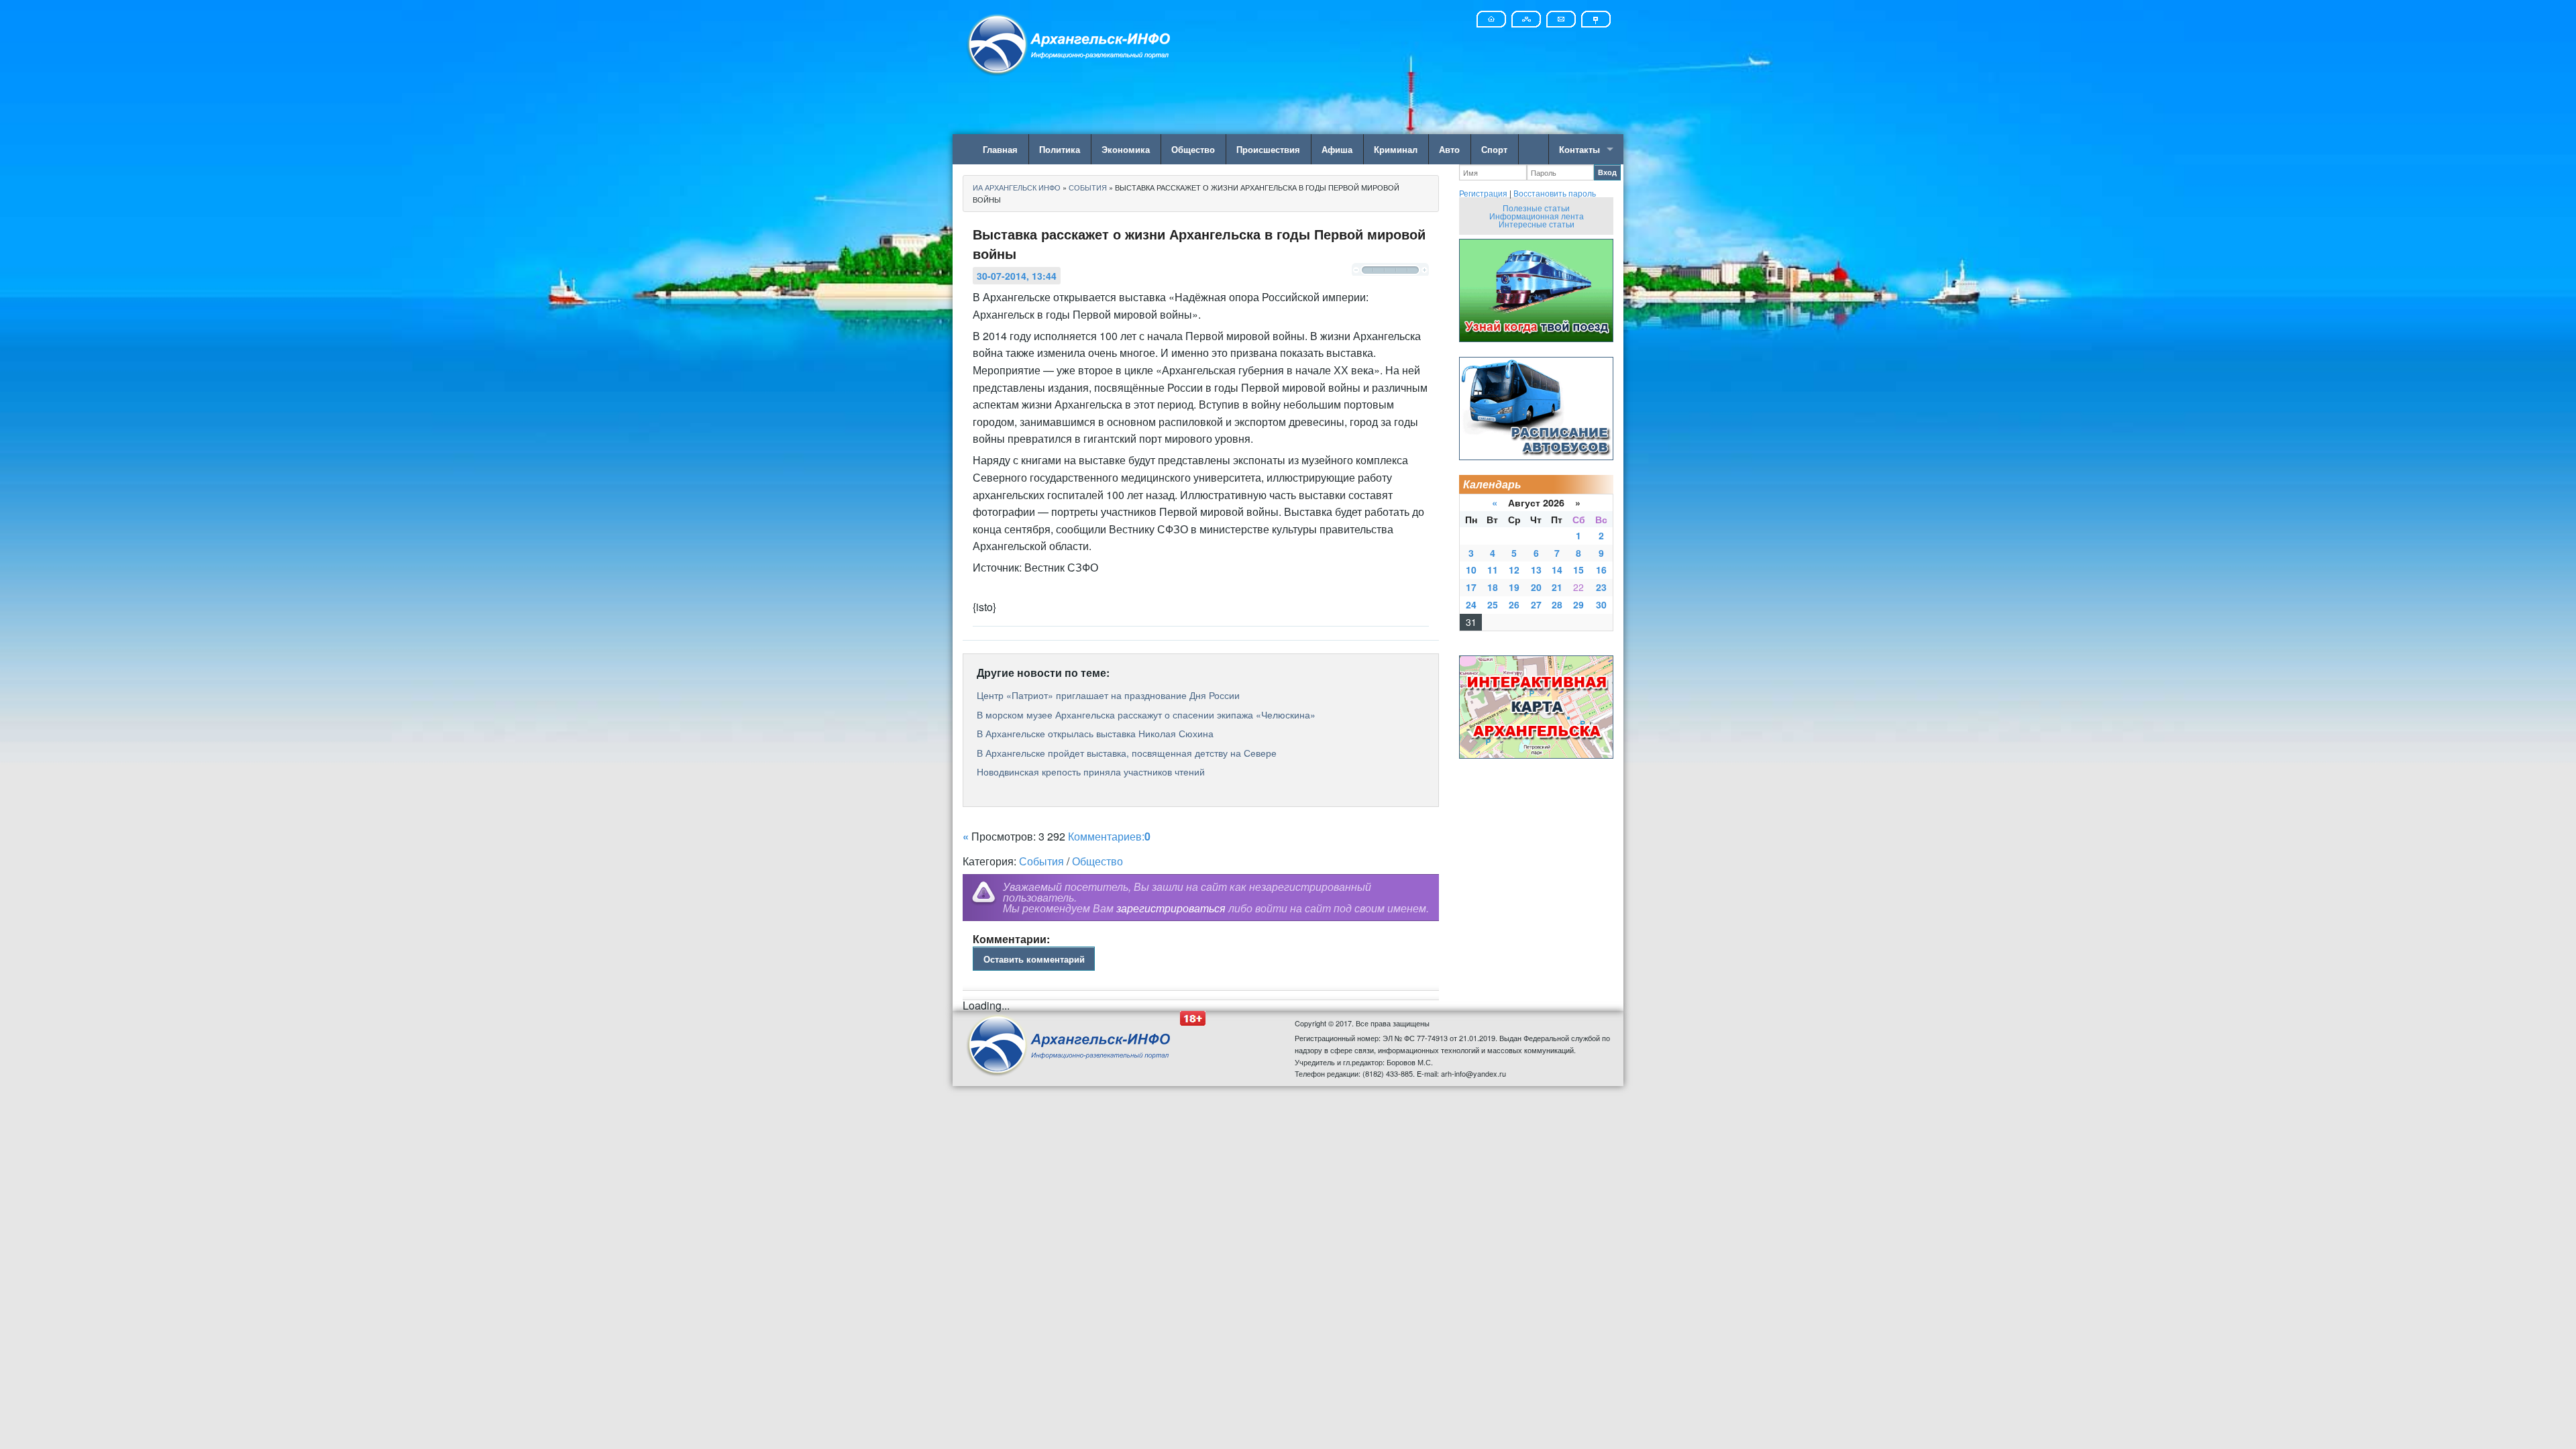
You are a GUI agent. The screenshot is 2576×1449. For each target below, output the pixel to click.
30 (1601, 604)
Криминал (1396, 149)
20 (1536, 587)
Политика (1060, 149)
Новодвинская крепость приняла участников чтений (1091, 771)
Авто (1449, 149)
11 (1493, 570)
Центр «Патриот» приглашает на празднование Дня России (1108, 695)
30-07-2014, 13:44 (1017, 276)
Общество (1193, 149)
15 (1578, 570)
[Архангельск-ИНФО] (1070, 43)
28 (1557, 604)
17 (1471, 587)
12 (1514, 570)
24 (1471, 604)
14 (1557, 570)
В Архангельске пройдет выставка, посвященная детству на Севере (1127, 753)
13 (1536, 570)
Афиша (1337, 149)
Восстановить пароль (1555, 193)
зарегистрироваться (1171, 908)
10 (1471, 570)
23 (1601, 587)
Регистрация (1483, 193)
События (1041, 861)
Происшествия (1268, 149)
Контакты (1579, 149)
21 (1557, 587)
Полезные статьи (1536, 208)
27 (1536, 604)
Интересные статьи (1537, 224)
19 (1514, 587)
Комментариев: (1109, 836)
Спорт (1494, 149)
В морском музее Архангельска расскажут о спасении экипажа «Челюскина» (1146, 714)
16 (1601, 570)
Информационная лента (1537, 216)
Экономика (1126, 149)
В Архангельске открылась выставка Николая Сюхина (1095, 733)
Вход (1607, 172)
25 (1493, 604)
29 (1578, 604)
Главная (1000, 149)
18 (1493, 587)
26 (1514, 604)
